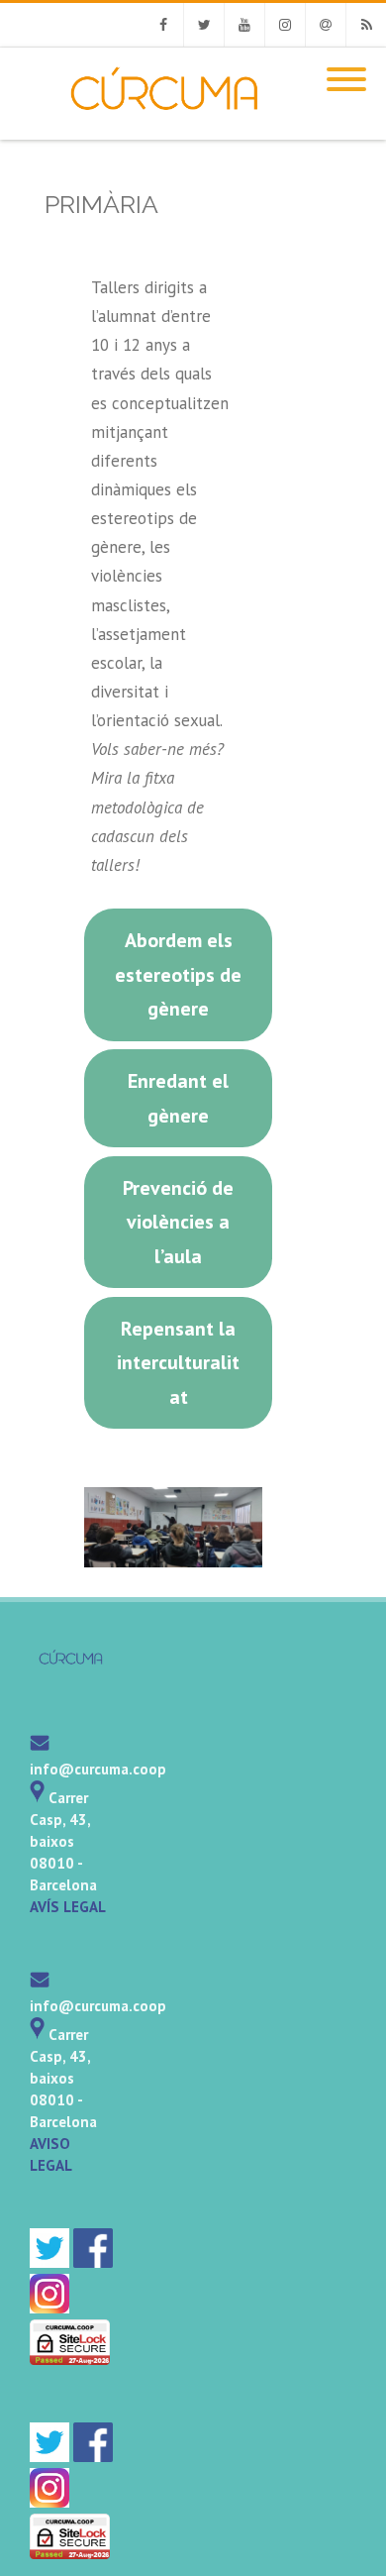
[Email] (326, 25)
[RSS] (366, 25)
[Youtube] (244, 25)
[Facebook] (163, 25)
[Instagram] (285, 25)
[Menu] (346, 67)
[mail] (40, 1747)
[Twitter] (204, 25)
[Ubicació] (37, 1798)
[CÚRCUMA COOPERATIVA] (145, 131)
